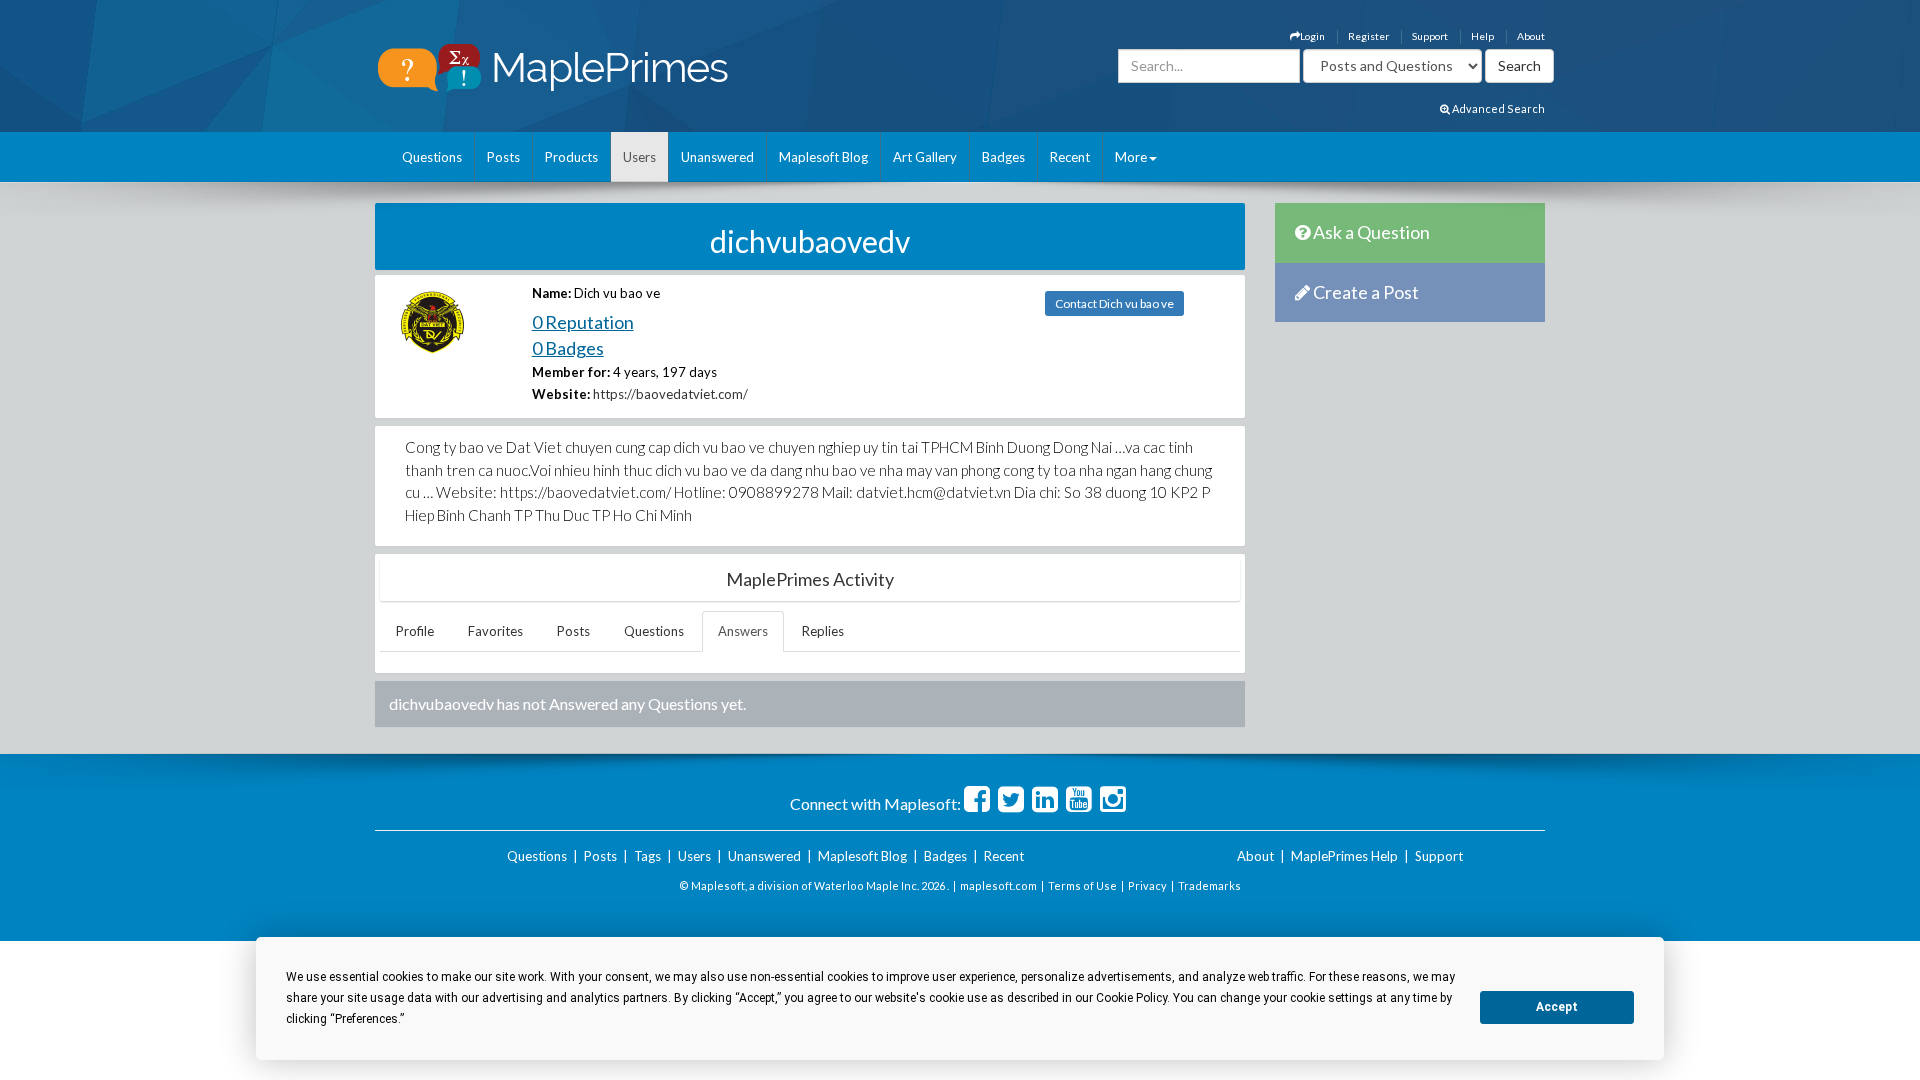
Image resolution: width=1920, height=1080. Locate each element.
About (1531, 36)
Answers (743, 631)
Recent (1070, 157)
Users (639, 157)
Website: (561, 394)
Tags (647, 856)
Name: (551, 293)
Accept (1557, 1007)
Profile (415, 631)
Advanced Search (1497, 108)
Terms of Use (1082, 885)
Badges (1003, 157)
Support (1430, 36)
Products (571, 157)
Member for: (571, 372)
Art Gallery (925, 157)
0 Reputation (583, 322)
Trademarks (1209, 885)
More (1131, 157)
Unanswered (717, 157)
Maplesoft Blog (823, 157)
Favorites (495, 631)
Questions (432, 157)
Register (1368, 36)
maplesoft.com (998, 885)
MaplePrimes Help (1344, 856)
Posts (503, 157)
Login (1312, 36)
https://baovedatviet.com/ (670, 394)
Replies (823, 631)
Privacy (1147, 885)
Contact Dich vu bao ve (1114, 303)
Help (1482, 36)
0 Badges (568, 348)
